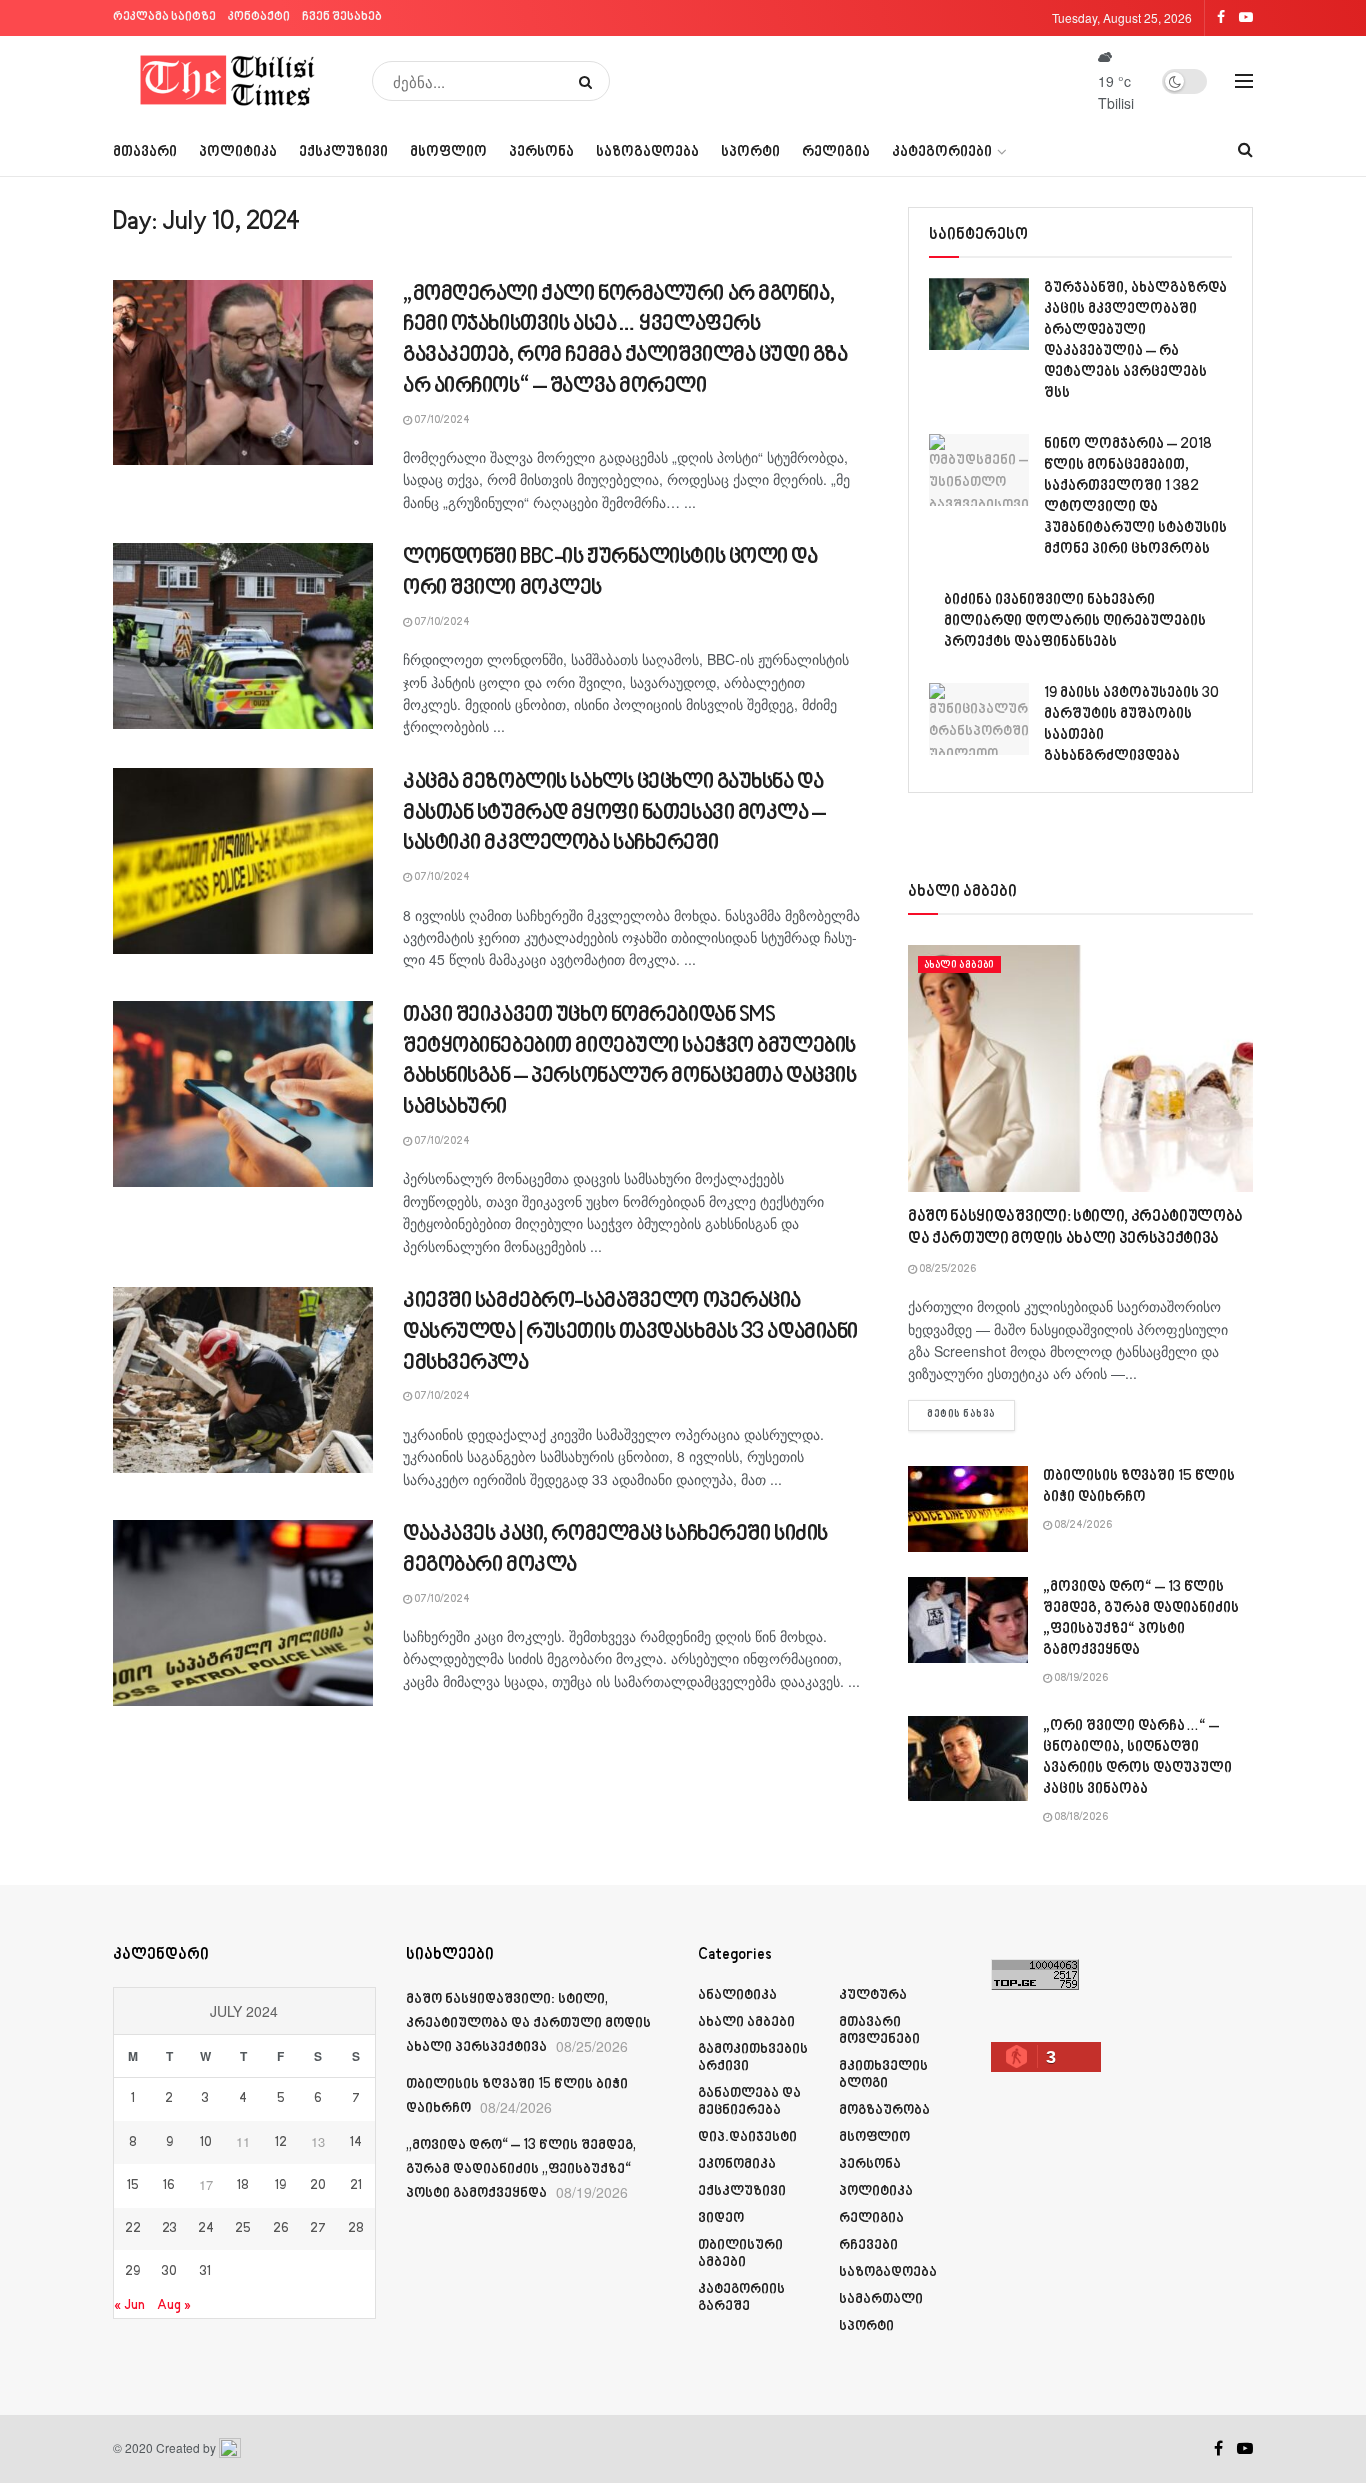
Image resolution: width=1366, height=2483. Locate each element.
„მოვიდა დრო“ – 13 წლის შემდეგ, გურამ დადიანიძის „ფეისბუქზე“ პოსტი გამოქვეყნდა (521, 2170)
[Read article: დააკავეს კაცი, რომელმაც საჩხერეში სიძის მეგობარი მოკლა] (243, 1613)
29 (132, 2272)
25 (243, 2229)
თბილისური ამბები (740, 2254)
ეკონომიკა (737, 2164)
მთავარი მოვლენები (879, 2031)
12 (281, 2143)
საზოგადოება (647, 152)
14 (356, 2143)
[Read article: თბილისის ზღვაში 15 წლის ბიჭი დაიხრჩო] (968, 1509)
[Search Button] (589, 81)
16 (169, 2186)
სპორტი (750, 152)
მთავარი (145, 152)
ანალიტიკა (737, 1995)
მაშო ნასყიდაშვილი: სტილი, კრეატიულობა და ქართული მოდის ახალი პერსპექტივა (528, 2024)
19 (280, 2186)
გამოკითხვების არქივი (753, 2058)
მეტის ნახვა (971, 1414)
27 (318, 2229)
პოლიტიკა (238, 152)
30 (169, 2272)
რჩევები (868, 2245)
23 (169, 2229)
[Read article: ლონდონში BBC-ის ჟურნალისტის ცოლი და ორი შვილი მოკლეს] (243, 636)
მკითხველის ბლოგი (883, 2075)
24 (206, 2229)
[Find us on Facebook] (1218, 2449)
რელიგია (836, 152)
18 (243, 2186)
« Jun (129, 2305)
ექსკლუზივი (343, 152)
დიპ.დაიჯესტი (747, 2137)
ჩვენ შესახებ (342, 17)
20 (318, 2186)
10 (206, 2143)
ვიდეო (721, 2218)
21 (356, 2186)
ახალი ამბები (959, 965)
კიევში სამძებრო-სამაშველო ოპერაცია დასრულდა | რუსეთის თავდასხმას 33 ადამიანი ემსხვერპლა (630, 1332)
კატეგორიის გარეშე (741, 2298)
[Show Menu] (1244, 81)
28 (356, 2229)
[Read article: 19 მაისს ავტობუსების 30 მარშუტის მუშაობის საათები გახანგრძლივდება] (979, 719)
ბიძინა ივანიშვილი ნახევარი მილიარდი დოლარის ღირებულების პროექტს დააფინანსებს (1075, 621)
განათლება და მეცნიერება (749, 2102)
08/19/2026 (1080, 1679)
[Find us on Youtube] (1245, 2449)
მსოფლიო (448, 152)
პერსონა (541, 152)
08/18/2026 (1080, 1818)
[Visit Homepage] (228, 81)
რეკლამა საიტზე (164, 17)
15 (133, 2186)
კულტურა (873, 1995)
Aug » (174, 2305)
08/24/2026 (1082, 1526)
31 (205, 2272)
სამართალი (881, 2299)
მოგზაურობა (884, 2110)
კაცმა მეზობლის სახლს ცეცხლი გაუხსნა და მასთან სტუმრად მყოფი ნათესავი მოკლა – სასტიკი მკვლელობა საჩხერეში (614, 813)
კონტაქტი (259, 17)
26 (281, 2229)
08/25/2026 (946, 1270)
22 (133, 2229)
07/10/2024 (441, 421)
